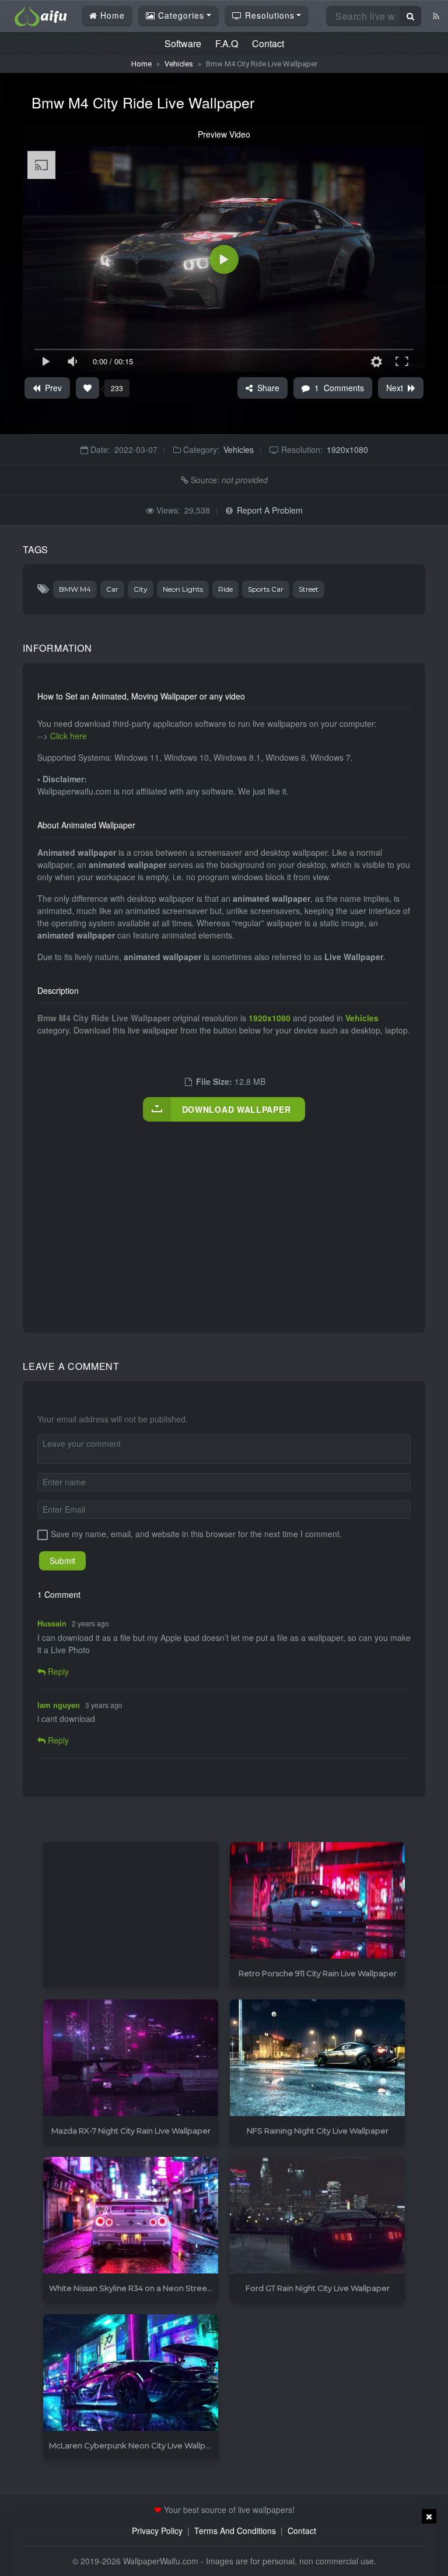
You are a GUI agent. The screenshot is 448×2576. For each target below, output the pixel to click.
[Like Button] (87, 388)
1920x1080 (347, 449)
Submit (62, 1561)
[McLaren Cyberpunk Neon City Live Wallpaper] (131, 2373)
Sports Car (266, 589)
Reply (57, 1671)
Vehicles (179, 64)
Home (111, 15)
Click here (69, 736)
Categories (180, 15)
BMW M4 (75, 589)
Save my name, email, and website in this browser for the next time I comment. (196, 1534)
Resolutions (268, 15)
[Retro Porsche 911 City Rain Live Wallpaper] (317, 1901)
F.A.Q (227, 43)
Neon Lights (183, 589)
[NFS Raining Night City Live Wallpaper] (317, 2058)
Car (112, 589)
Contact (268, 43)
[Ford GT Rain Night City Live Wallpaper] (317, 2215)
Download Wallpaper (237, 1109)
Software (183, 43)
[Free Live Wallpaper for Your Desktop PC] (41, 15)
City (141, 589)
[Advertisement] (243, 1215)
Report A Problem (270, 510)
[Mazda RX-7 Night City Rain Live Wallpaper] (131, 2058)
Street (309, 589)
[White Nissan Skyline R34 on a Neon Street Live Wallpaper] (131, 2215)
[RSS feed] (436, 16)
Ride (225, 589)
